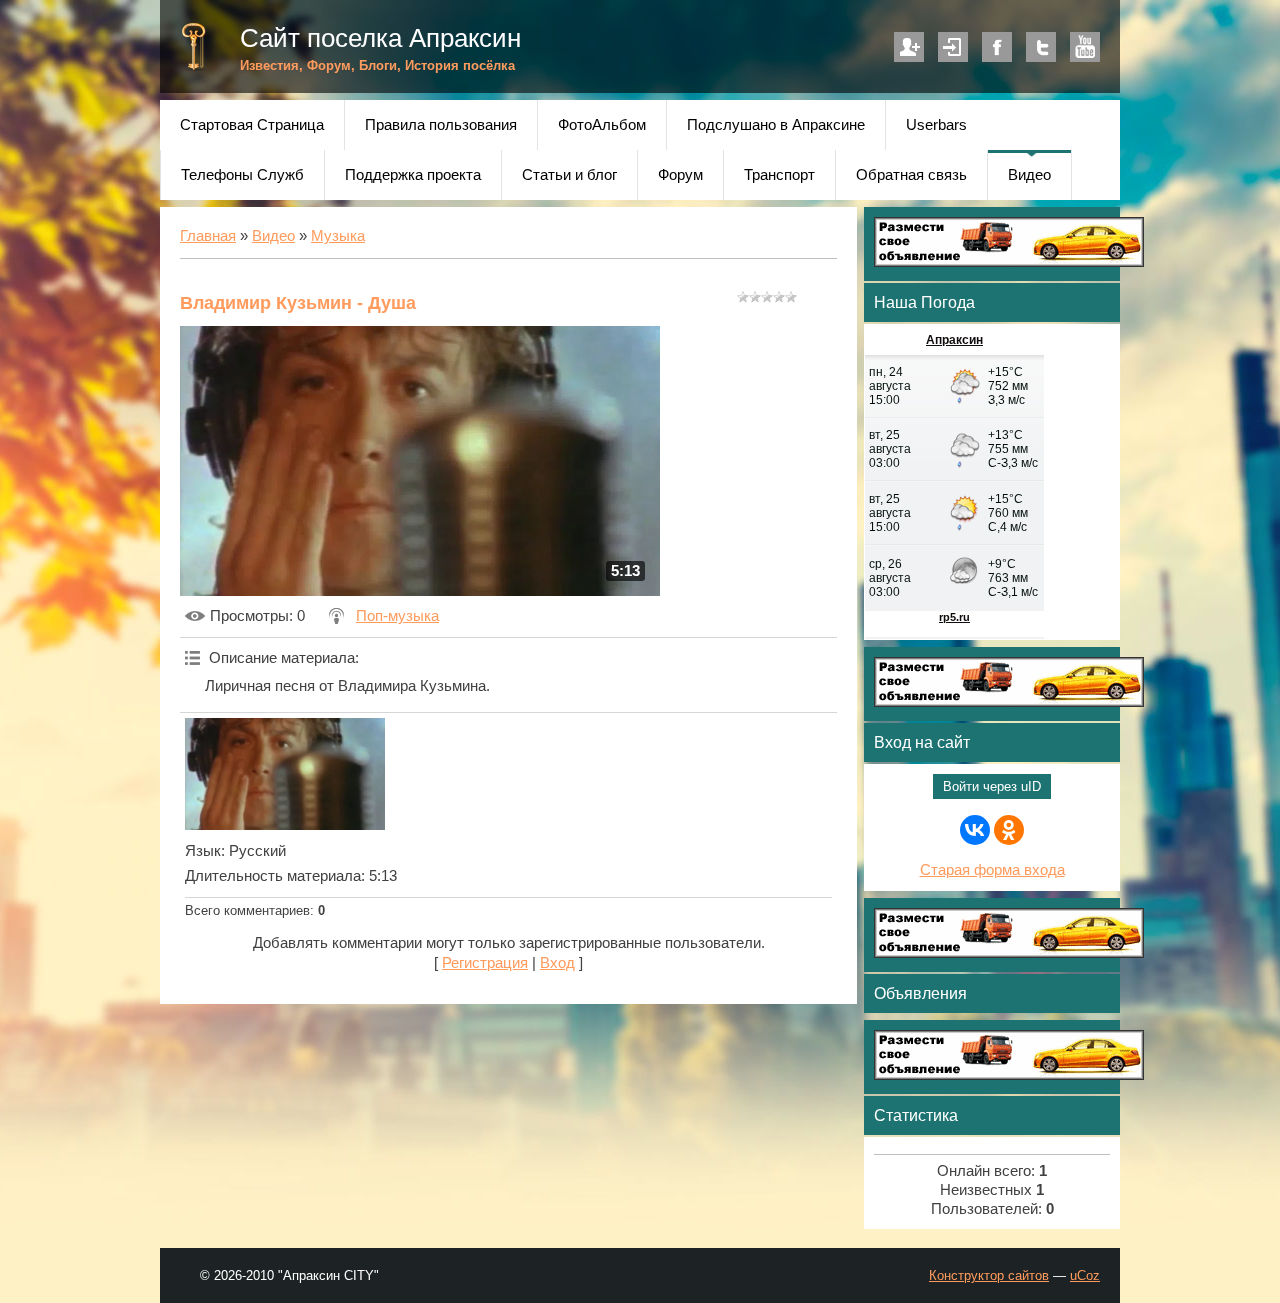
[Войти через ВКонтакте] (975, 830)
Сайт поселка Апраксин (380, 38)
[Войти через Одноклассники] (1009, 830)
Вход (953, 47)
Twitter (1041, 47)
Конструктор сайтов (989, 1275)
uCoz (1085, 1275)
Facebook (997, 47)
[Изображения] (285, 774)
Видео (273, 236)
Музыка (338, 236)
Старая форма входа (992, 870)
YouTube (1085, 47)
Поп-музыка (397, 616)
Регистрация (909, 47)
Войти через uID (992, 786)
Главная (208, 236)
